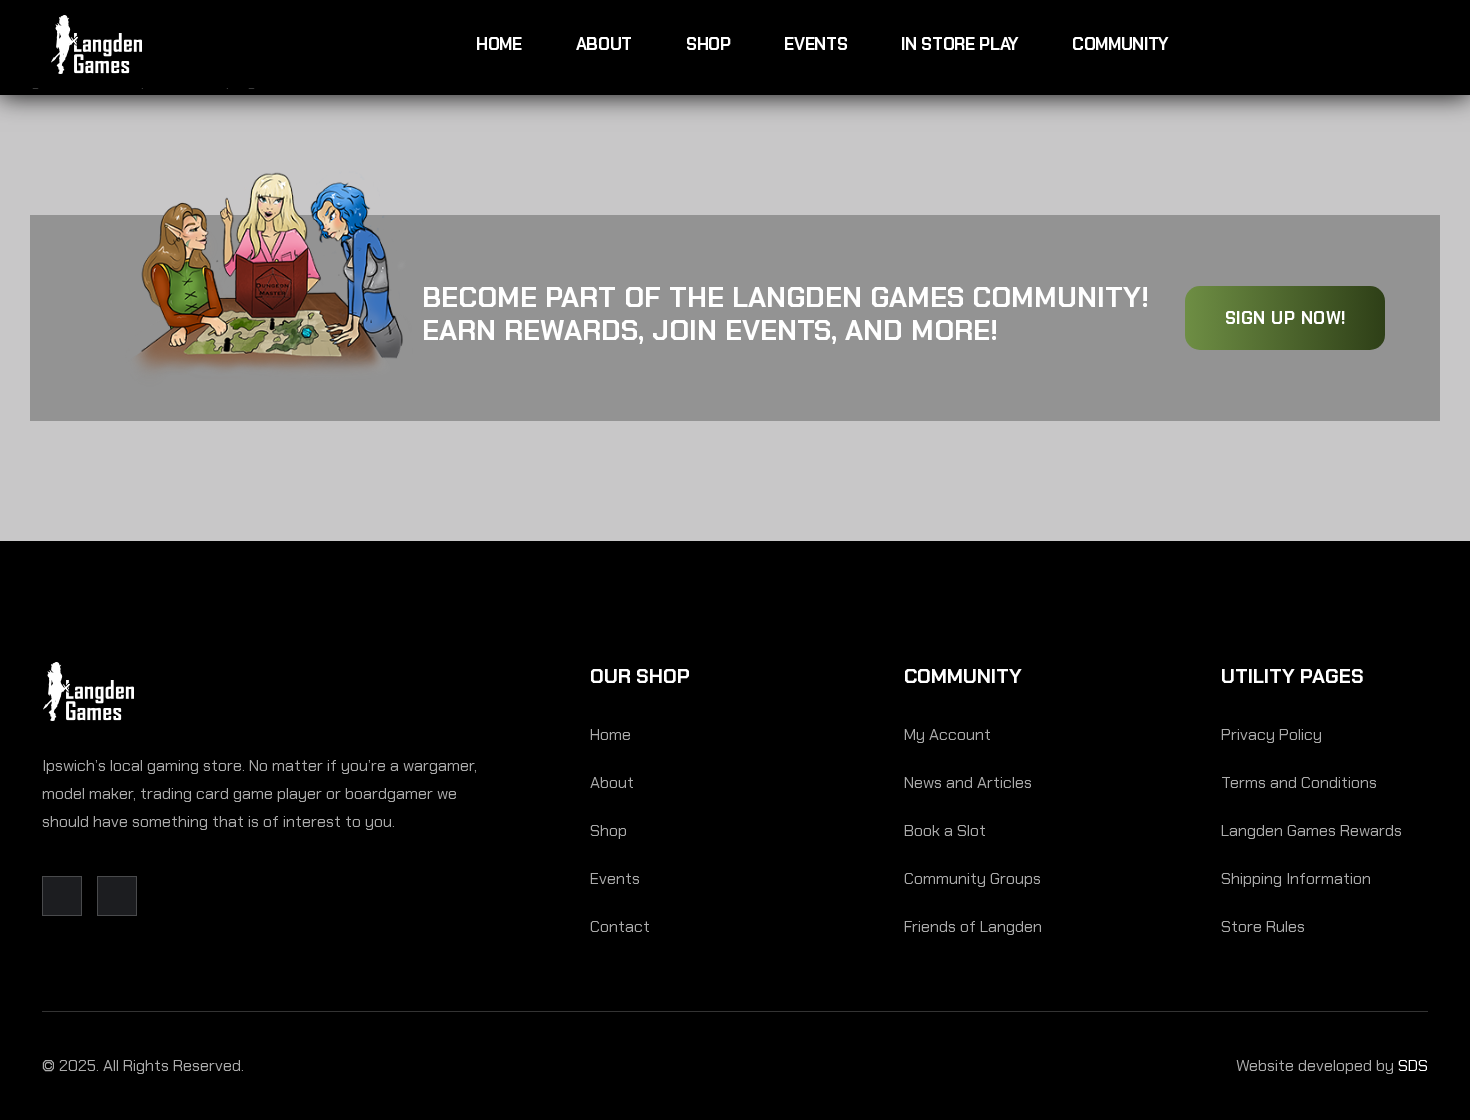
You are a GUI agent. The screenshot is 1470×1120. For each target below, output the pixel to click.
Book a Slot (945, 830)
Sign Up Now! (1285, 318)
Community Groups (972, 878)
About (604, 44)
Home (499, 44)
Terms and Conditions (1299, 782)
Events (815, 44)
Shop (708, 44)
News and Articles (968, 782)
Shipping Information (1296, 878)
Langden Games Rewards (1311, 830)
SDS (1413, 1065)
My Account (947, 734)
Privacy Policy (1271, 734)
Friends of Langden (973, 926)
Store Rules (1263, 926)
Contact (620, 926)
